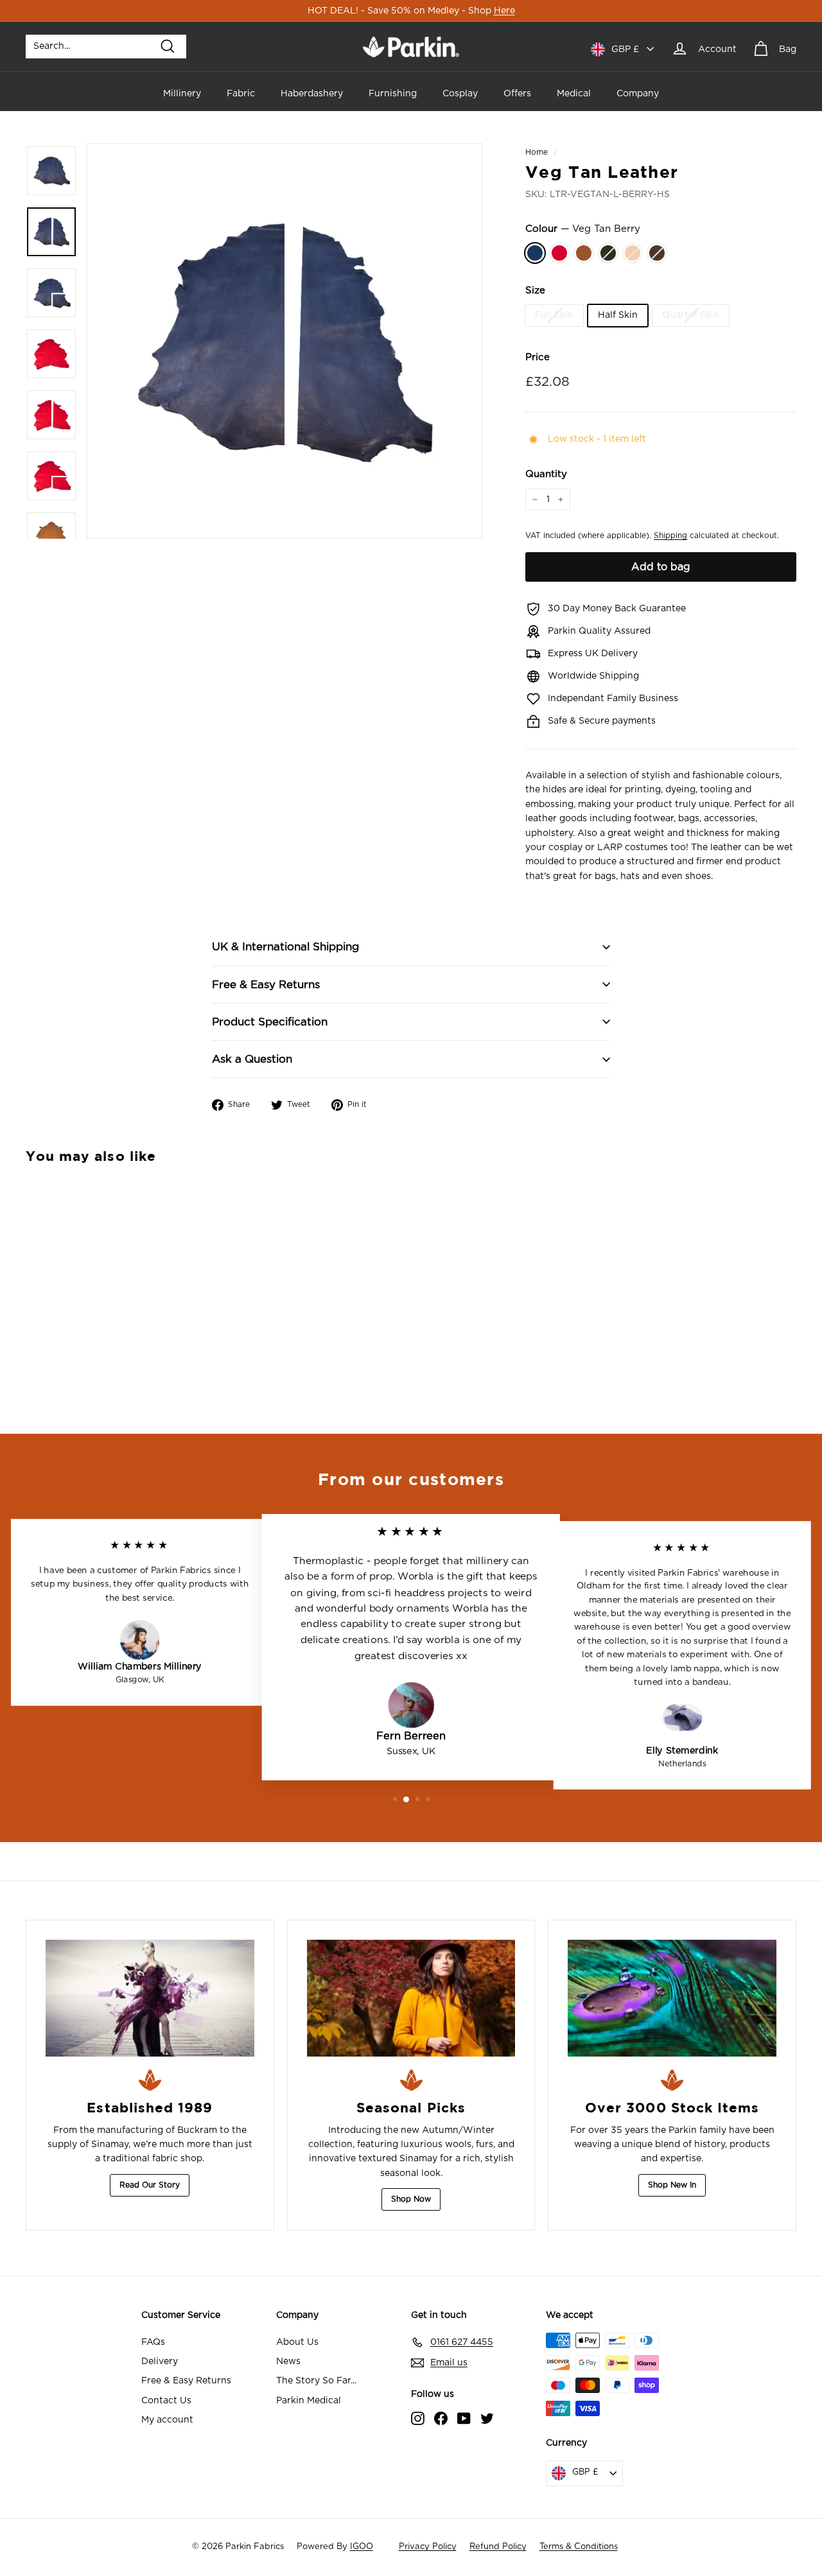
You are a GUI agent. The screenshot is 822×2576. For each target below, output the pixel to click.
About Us (297, 2342)
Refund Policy (498, 2547)
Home (537, 152)
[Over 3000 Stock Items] (672, 1998)
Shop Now (411, 2199)
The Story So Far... (316, 2381)
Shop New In (672, 2185)
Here (504, 11)
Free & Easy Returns (266, 985)
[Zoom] (284, 341)
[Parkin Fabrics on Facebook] (441, 2418)
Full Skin (554, 315)
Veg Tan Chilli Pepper (559, 253)
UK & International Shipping (285, 947)
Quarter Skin (691, 315)
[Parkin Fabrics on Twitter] (487, 2418)
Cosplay (460, 94)
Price (538, 357)
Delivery (160, 2362)
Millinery (182, 94)
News (288, 2362)
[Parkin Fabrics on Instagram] (418, 2418)
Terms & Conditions (579, 2547)
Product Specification (270, 1022)
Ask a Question (252, 1059)
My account (167, 2420)
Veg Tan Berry (535, 253)
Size (535, 291)
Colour (583, 229)
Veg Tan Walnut (657, 253)
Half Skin (618, 315)
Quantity (546, 474)
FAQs (153, 2342)
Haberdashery (312, 94)
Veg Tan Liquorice (608, 253)
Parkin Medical (309, 2401)
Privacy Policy (428, 2547)
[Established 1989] (150, 1998)
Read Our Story (150, 2185)
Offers (517, 94)
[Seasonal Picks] (411, 1998)
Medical (574, 94)
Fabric (241, 94)
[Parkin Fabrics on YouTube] (464, 2418)
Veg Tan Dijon (584, 253)
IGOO (362, 2547)
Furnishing (393, 94)
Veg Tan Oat (633, 253)
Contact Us (166, 2401)
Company (638, 94)
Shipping (670, 536)
